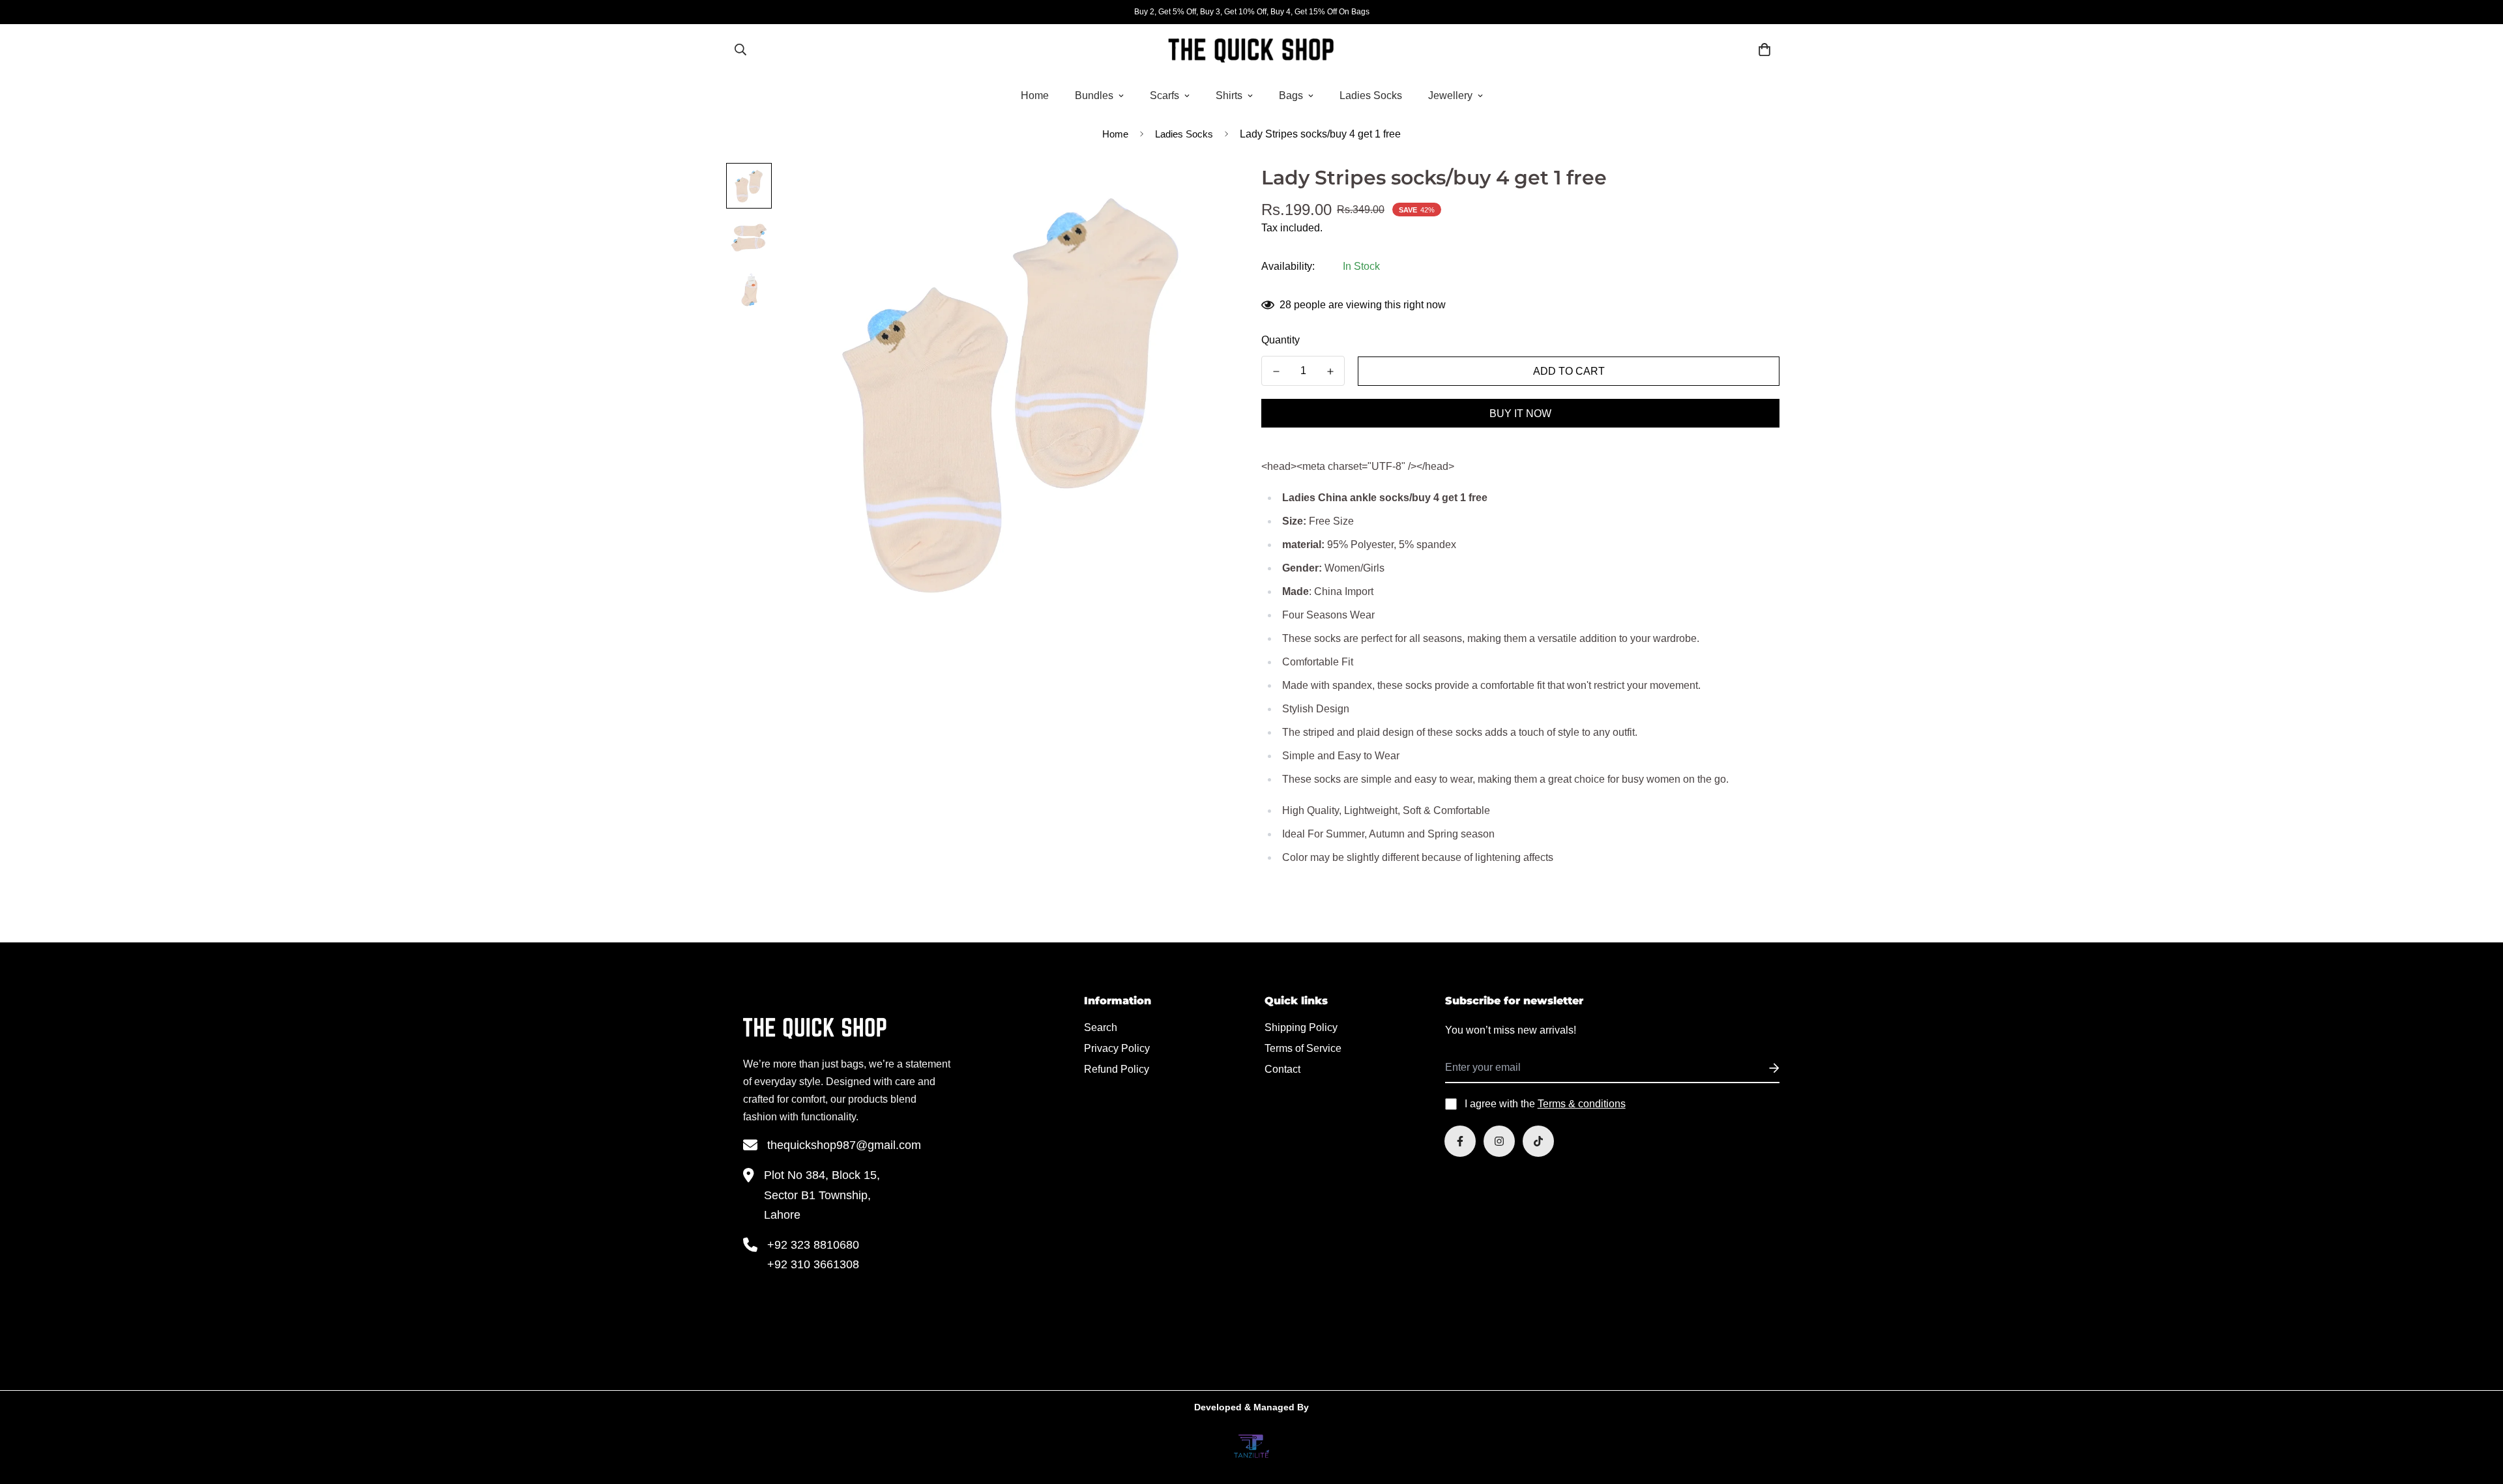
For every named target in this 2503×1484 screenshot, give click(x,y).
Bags (1291, 95)
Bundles (1094, 95)
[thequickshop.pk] (1251, 50)
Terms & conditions (1582, 1104)
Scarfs (1164, 95)
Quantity (1281, 340)
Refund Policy (1117, 1069)
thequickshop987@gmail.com (844, 1145)
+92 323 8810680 (813, 1245)
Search (1101, 1027)
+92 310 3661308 (813, 1264)
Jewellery (1450, 95)
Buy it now (1520, 414)
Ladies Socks (1371, 95)
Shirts (1229, 95)
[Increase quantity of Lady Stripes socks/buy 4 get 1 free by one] (1330, 371)
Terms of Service (1303, 1048)
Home (1035, 95)
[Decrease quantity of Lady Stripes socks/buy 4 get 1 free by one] (1276, 371)
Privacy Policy (1117, 1048)
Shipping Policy (1301, 1027)
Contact (1282, 1069)
